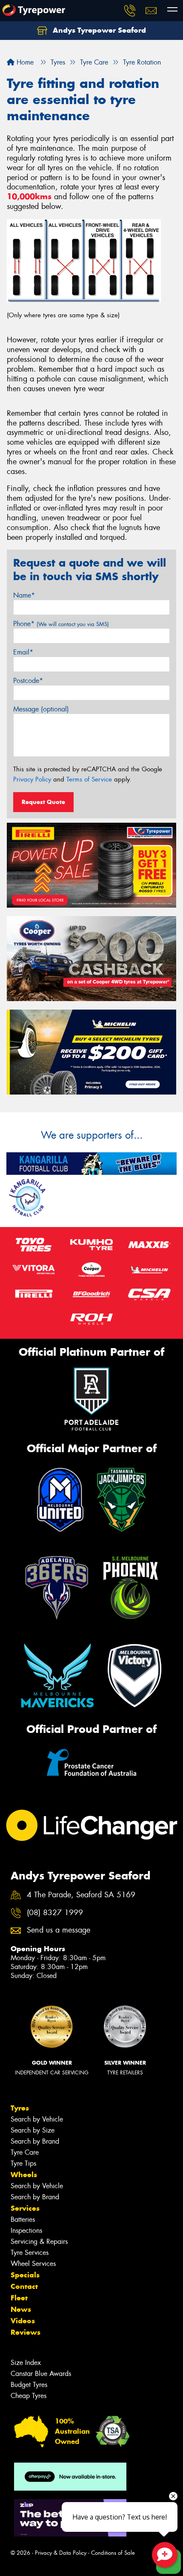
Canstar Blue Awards (41, 2374)
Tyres (20, 2108)
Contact (24, 2286)
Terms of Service (89, 779)
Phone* (61, 624)
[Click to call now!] (130, 11)
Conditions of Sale (113, 2553)
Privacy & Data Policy (61, 2553)
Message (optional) (41, 709)
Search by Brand (35, 2141)
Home (24, 62)
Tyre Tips (23, 2163)
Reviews (26, 2332)
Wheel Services (33, 2264)
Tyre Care (25, 2152)
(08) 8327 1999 (55, 1913)
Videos (23, 2321)
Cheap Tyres (29, 2396)
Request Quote (43, 802)
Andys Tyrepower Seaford (98, 30)
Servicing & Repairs (39, 2242)
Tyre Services (30, 2253)
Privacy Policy (32, 779)
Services (25, 2208)
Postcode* (28, 681)
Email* (23, 652)
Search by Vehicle (37, 2119)
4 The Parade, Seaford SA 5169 (81, 1895)
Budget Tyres (29, 2385)
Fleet (19, 2298)
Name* (24, 595)
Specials (25, 2275)
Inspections (26, 2230)
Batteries (23, 2219)
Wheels (24, 2175)
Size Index (26, 2363)
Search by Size (33, 2130)
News (21, 2309)
